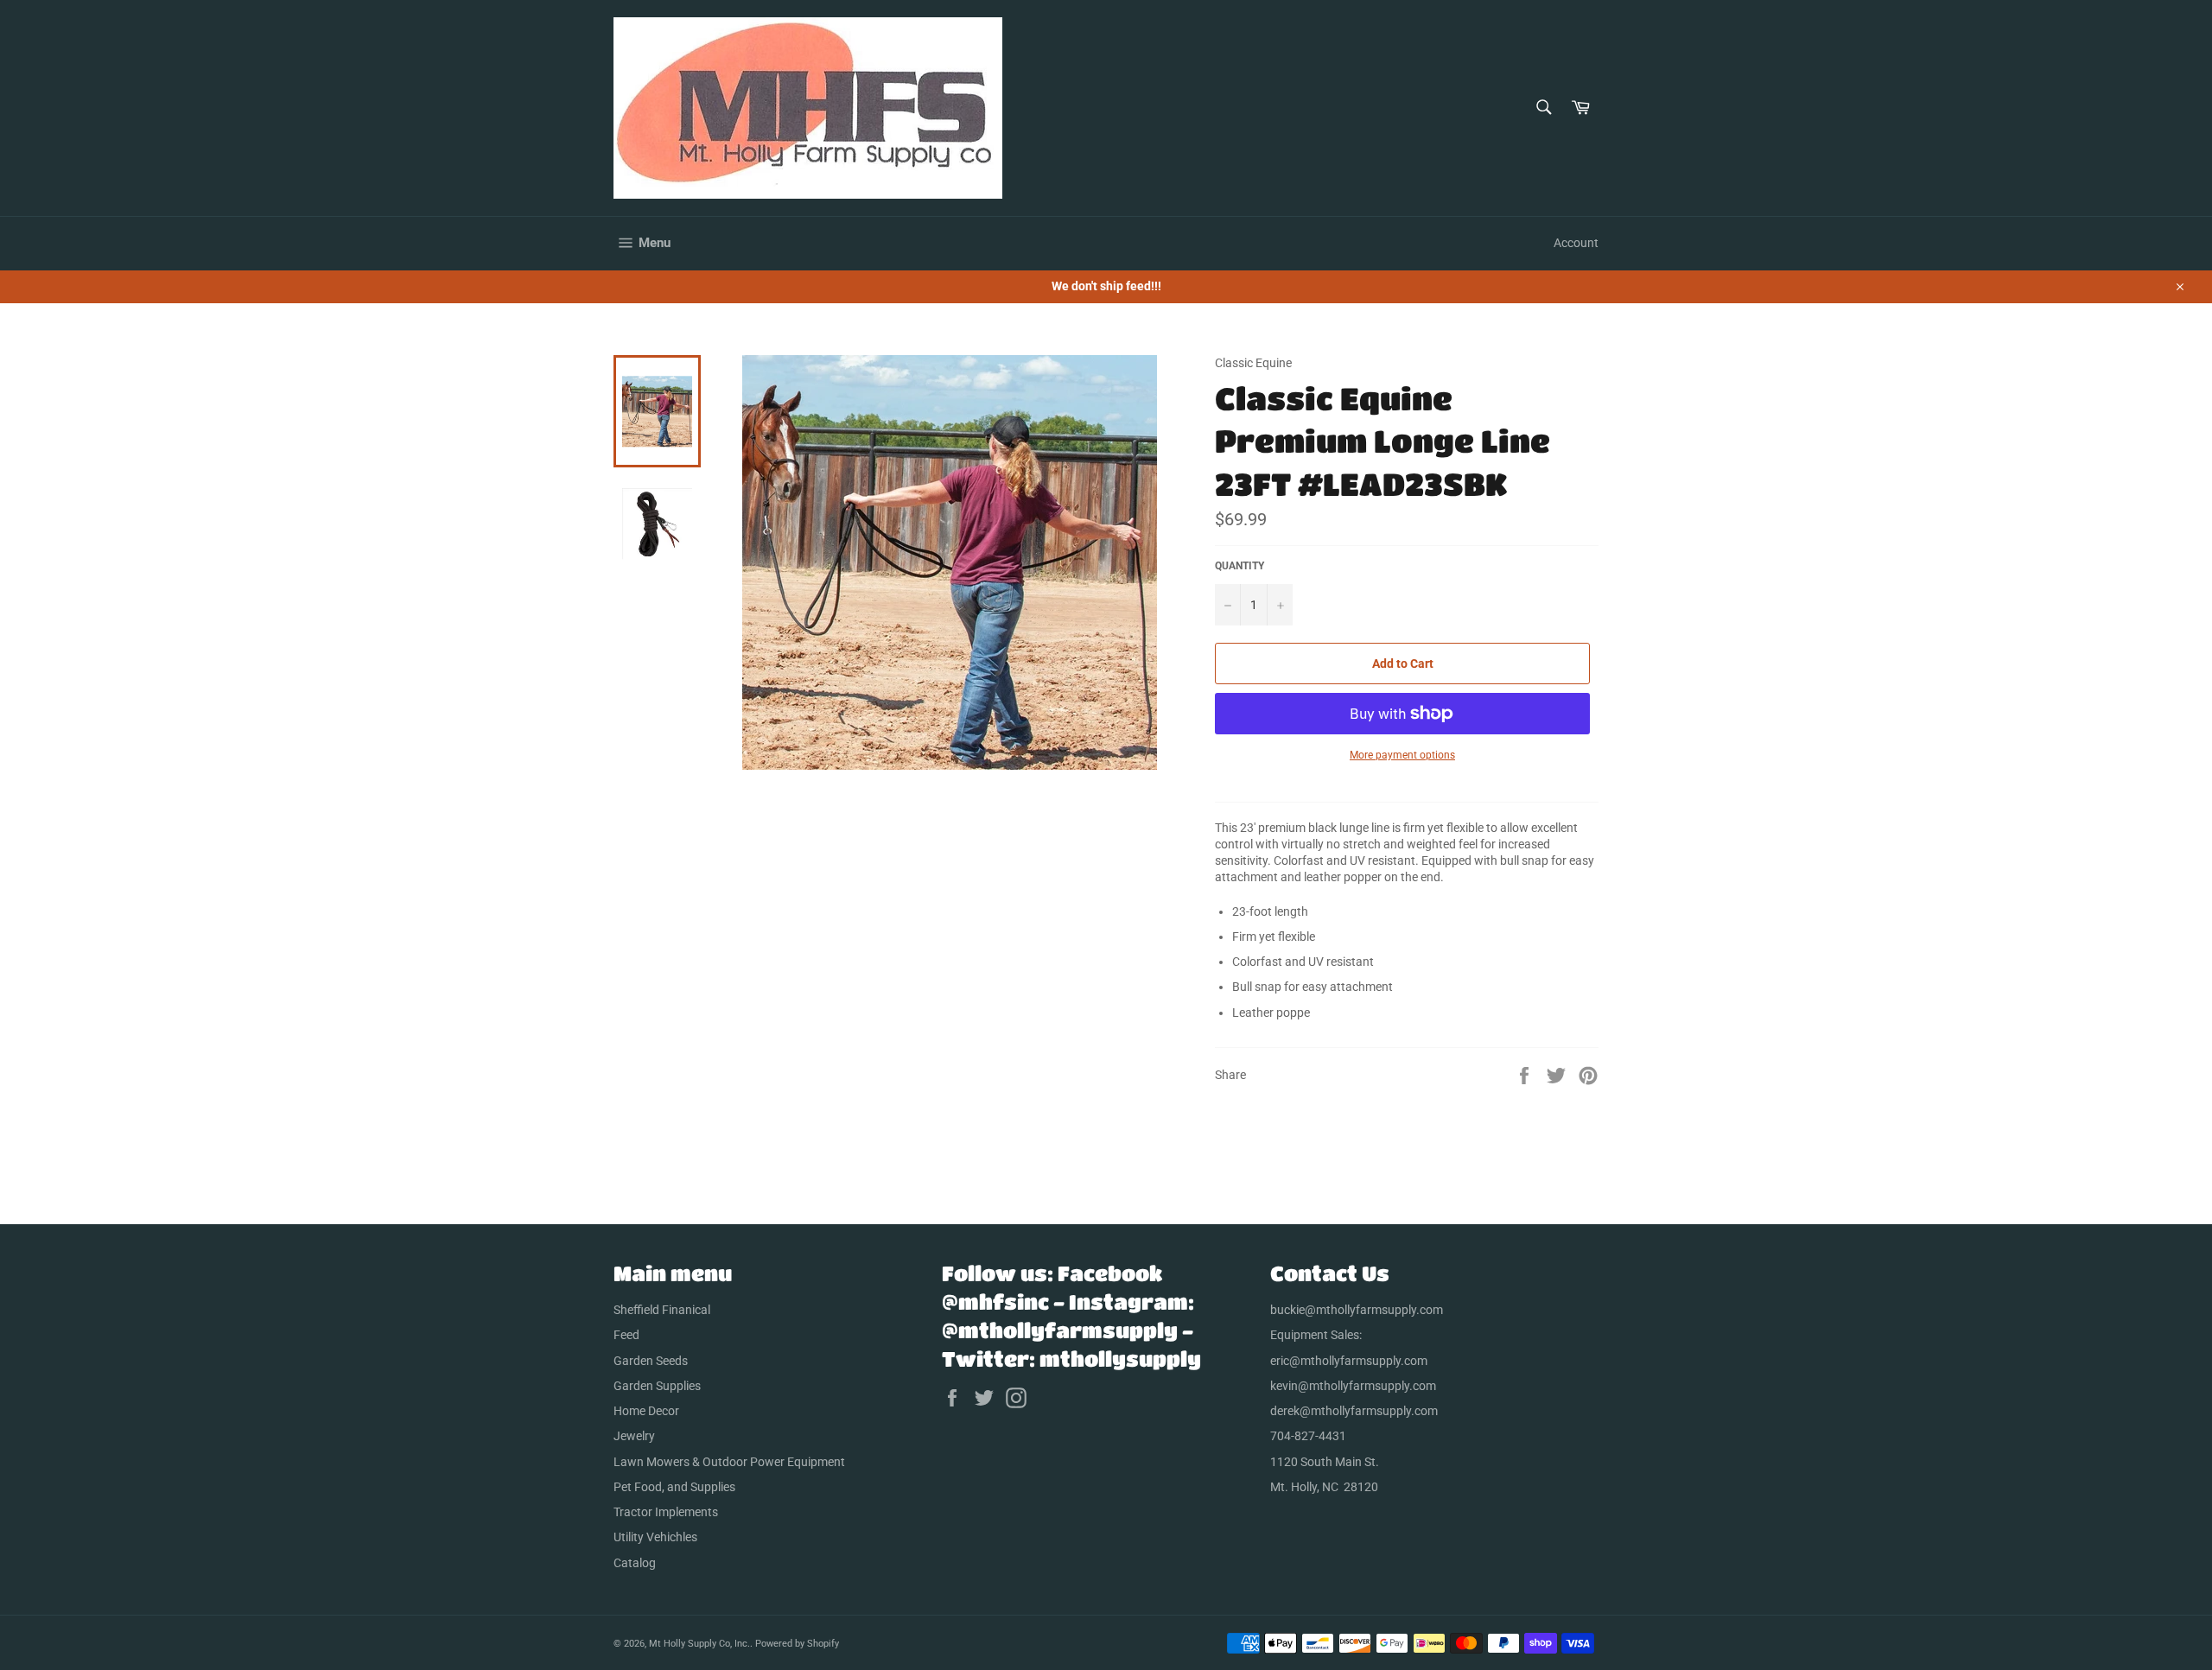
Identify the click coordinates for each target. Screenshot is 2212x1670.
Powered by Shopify (797, 1644)
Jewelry (634, 1436)
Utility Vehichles (655, 1537)
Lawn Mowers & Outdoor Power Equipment (729, 1462)
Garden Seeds (651, 1361)
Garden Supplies (657, 1386)
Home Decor (646, 1411)
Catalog (635, 1563)
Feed (626, 1335)
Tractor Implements (666, 1512)
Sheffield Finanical (662, 1310)
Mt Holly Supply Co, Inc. (699, 1644)
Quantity (1239, 566)
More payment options (1402, 755)
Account (1576, 243)
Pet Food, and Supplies (674, 1487)
